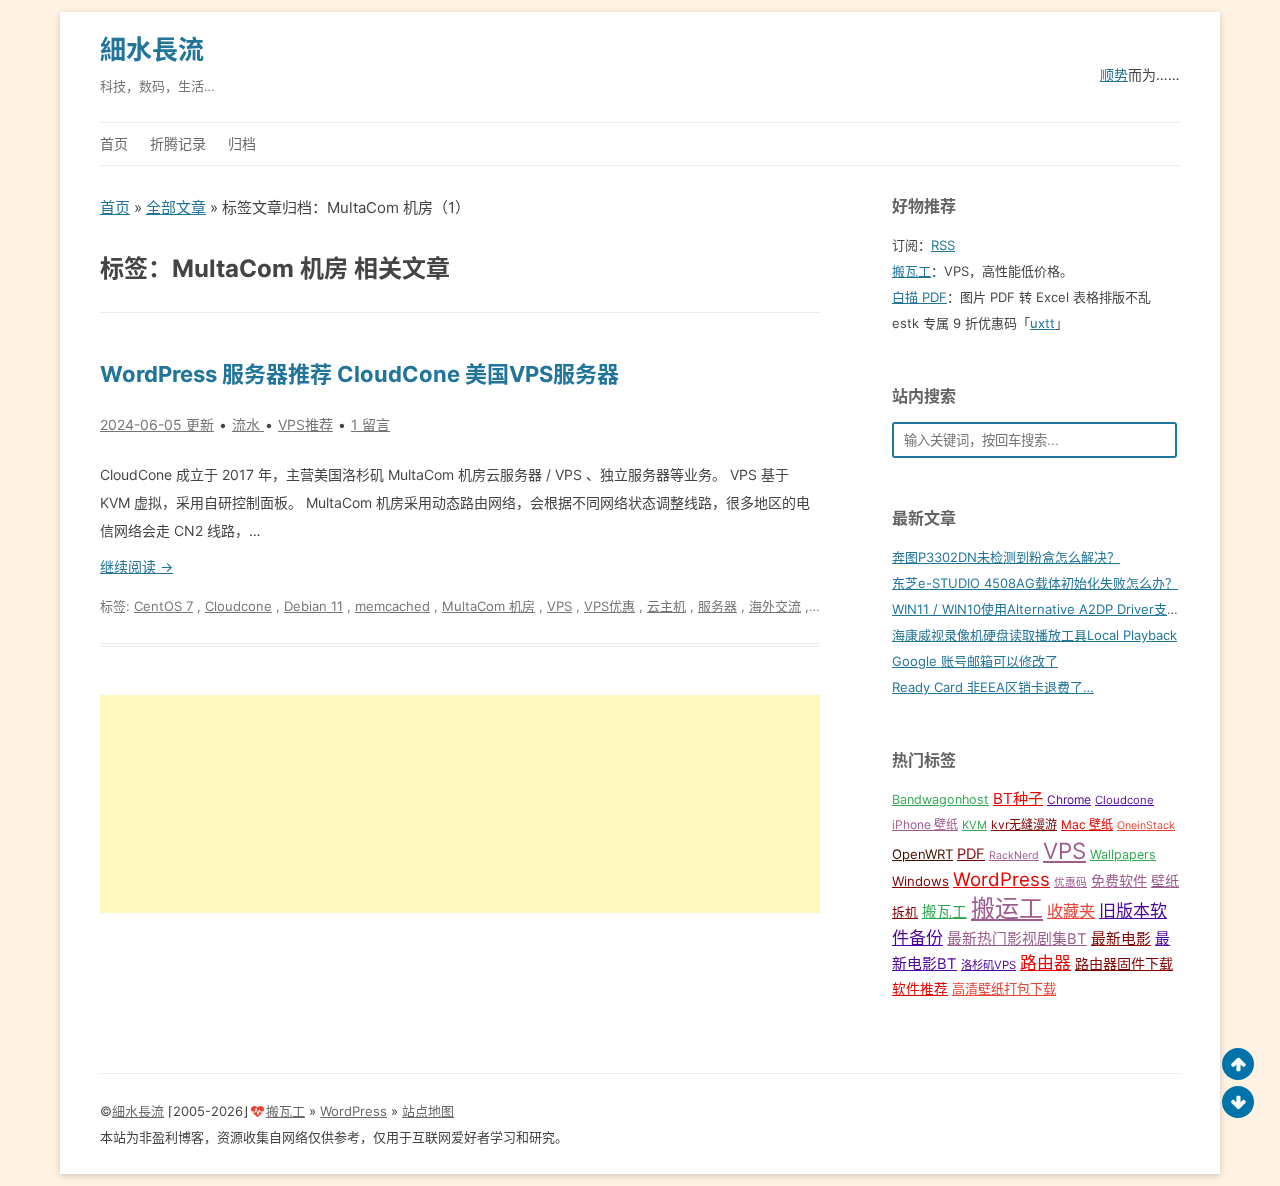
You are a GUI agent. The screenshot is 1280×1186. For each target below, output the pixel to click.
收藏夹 (1071, 911)
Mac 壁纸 (1087, 824)
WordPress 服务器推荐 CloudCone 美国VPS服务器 (359, 374)
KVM (974, 825)
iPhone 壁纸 (925, 824)
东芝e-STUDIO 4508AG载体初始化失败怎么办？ (1035, 583)
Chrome (1069, 799)
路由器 (1045, 963)
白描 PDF (919, 297)
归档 (242, 143)
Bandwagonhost (940, 799)
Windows (920, 881)
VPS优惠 (609, 606)
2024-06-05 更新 (157, 424)
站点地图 (428, 1111)
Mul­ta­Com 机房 (488, 606)
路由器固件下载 (1124, 963)
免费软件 (1119, 880)
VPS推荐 (305, 424)
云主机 (666, 606)
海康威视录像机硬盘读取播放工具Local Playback (1034, 635)
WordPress (1001, 879)
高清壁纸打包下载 (1004, 989)
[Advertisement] (460, 804)
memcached (392, 606)
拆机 (905, 912)
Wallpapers (1123, 854)
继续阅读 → (136, 566)
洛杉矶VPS (988, 965)
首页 (114, 143)
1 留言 (370, 424)
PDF (971, 854)
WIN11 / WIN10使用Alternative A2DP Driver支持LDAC (1053, 609)
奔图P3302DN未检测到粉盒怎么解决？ (1006, 557)
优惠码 (1070, 882)
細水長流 (152, 49)
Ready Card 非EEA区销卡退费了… (993, 687)
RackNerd (1014, 855)
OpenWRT (922, 854)
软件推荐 (920, 989)
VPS (559, 606)
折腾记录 (178, 143)
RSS (943, 245)
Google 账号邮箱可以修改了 (975, 661)
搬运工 (1007, 908)
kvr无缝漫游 (1024, 824)
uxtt (1042, 323)
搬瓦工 (911, 271)
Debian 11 (313, 606)
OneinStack (1146, 825)
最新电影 (1121, 939)
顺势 (1114, 74)
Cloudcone (238, 606)
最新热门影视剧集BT (1017, 939)
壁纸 (1165, 880)
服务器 (717, 606)
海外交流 (775, 606)
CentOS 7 (163, 606)
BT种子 (1018, 798)
